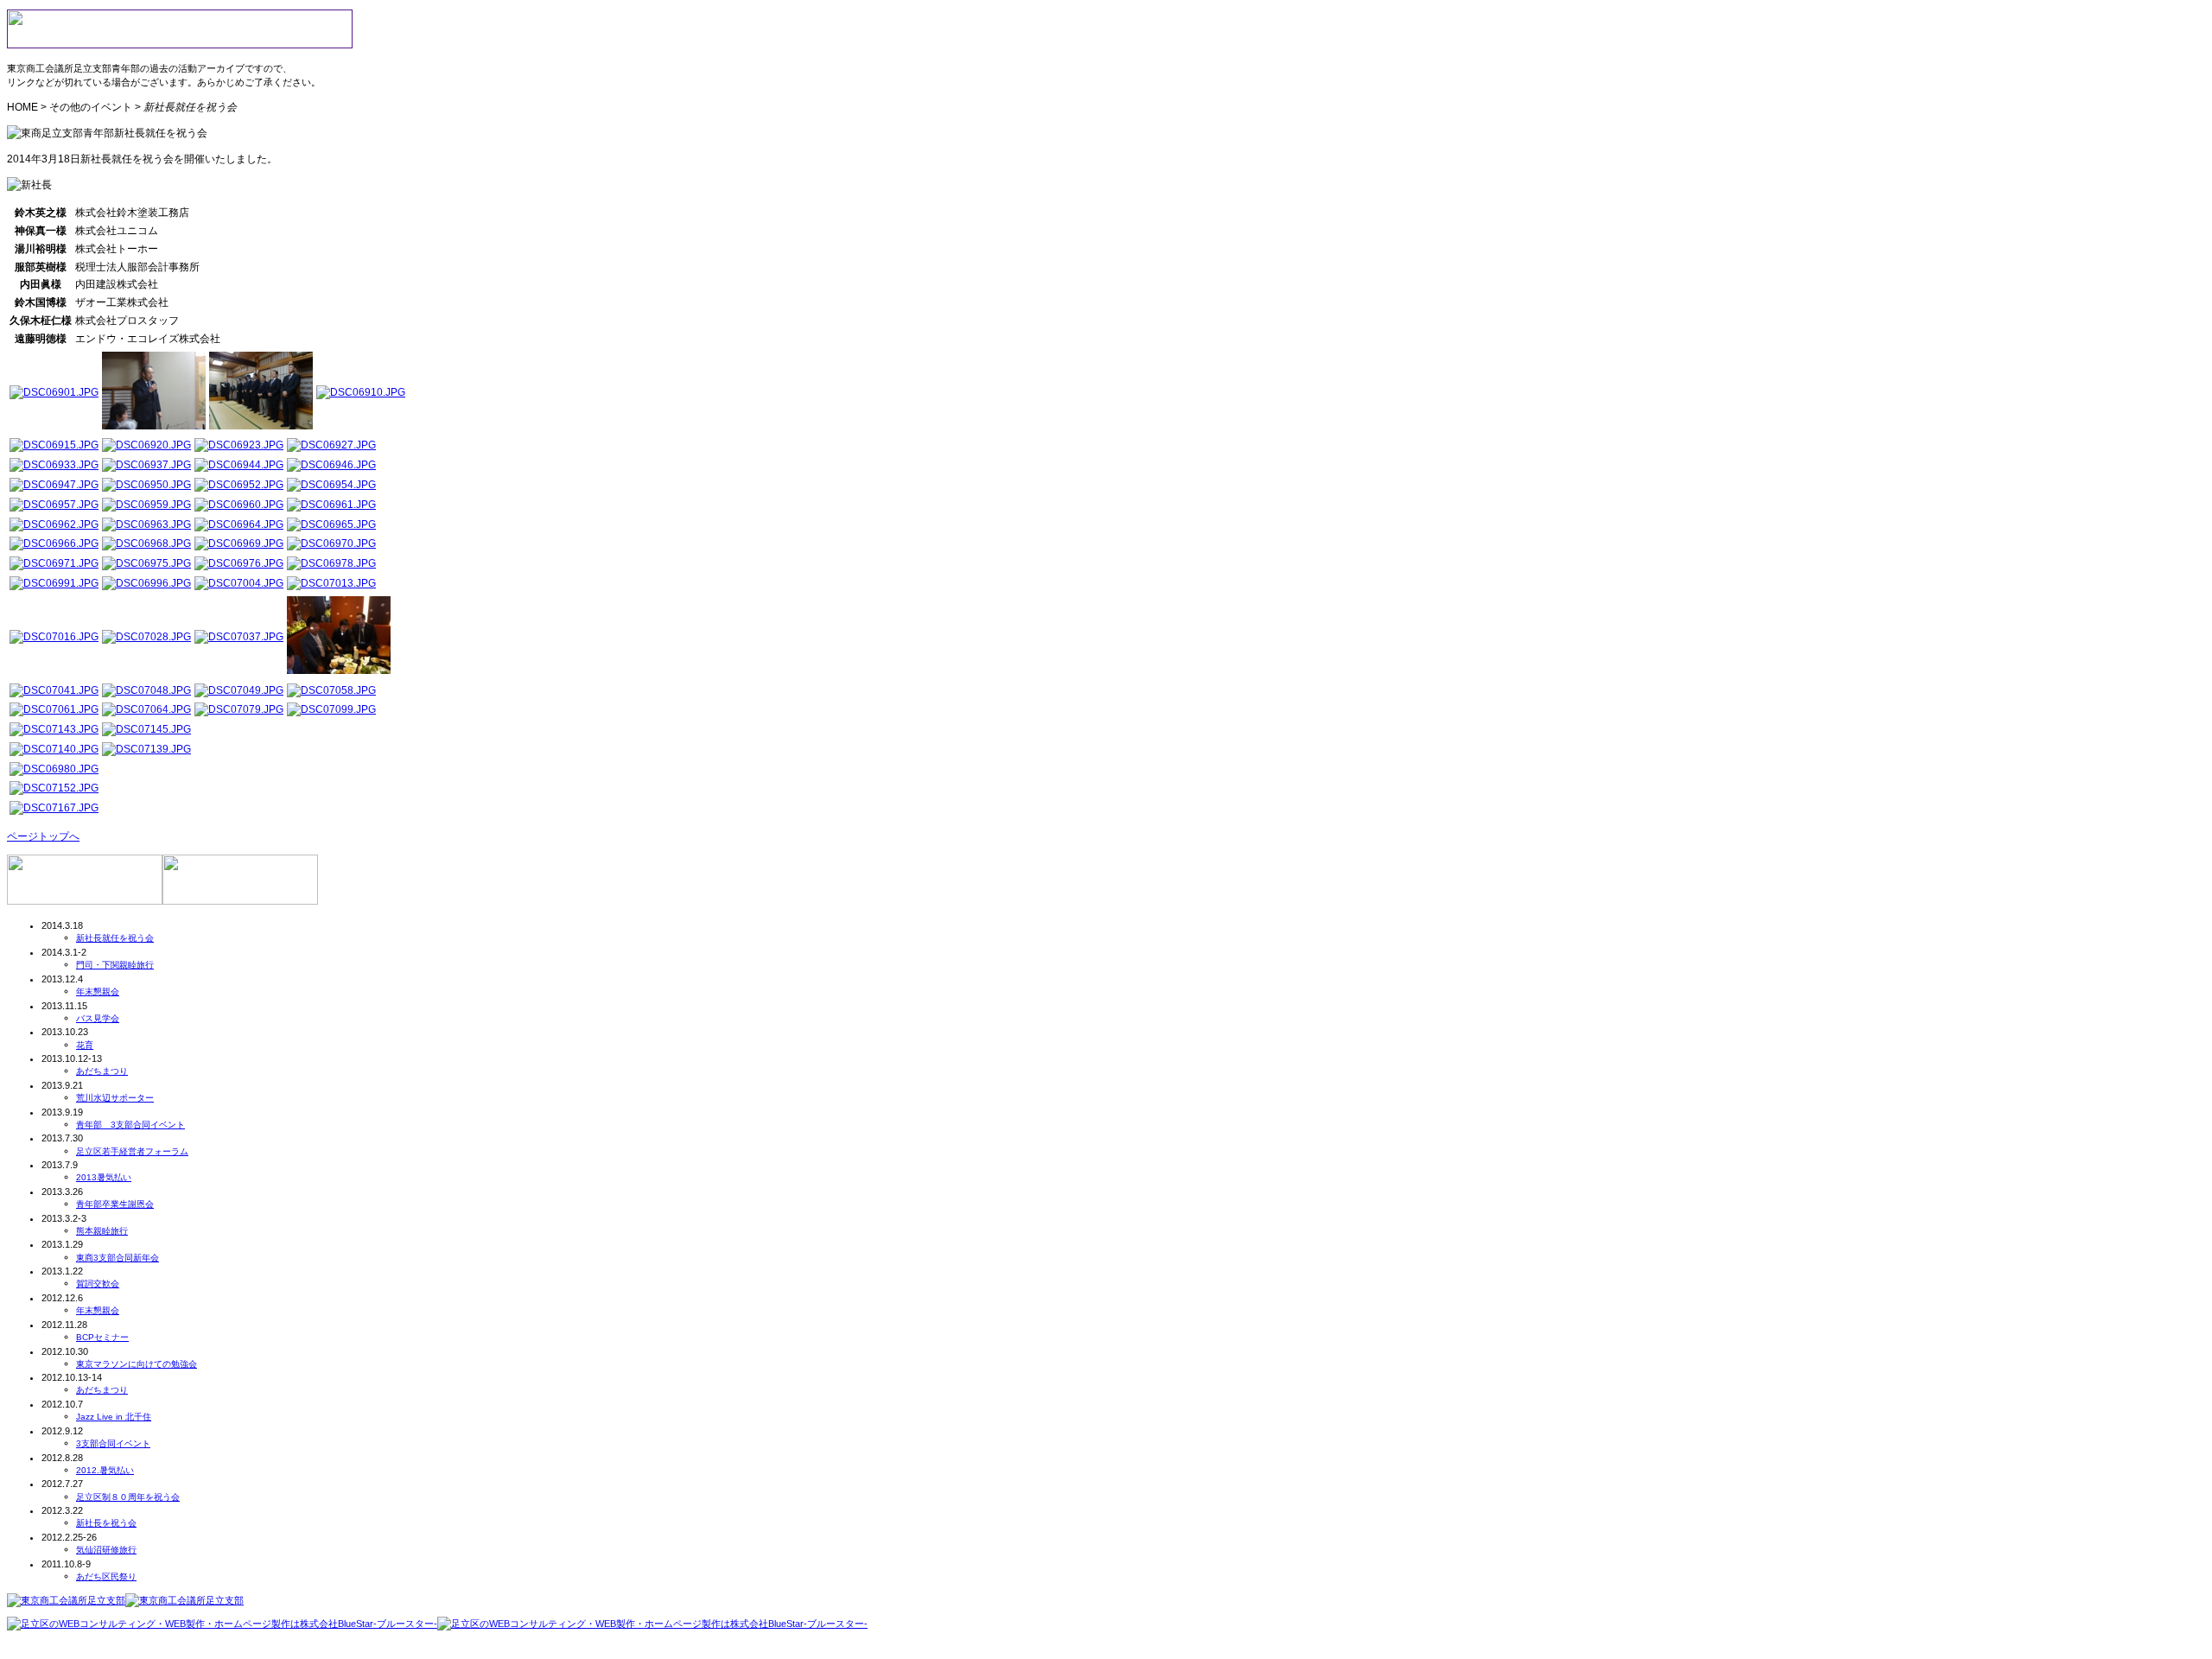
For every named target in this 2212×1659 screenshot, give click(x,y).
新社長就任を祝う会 (115, 938)
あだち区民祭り (106, 1576)
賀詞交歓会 (98, 1284)
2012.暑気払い (105, 1470)
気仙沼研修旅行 (106, 1550)
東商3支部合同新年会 (118, 1258)
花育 (85, 1045)
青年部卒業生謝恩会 (115, 1204)
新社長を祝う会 (106, 1523)
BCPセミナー (102, 1337)
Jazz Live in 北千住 (114, 1417)
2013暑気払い (104, 1177)
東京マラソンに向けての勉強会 (137, 1364)
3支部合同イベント (113, 1443)
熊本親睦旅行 (102, 1231)
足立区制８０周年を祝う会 (128, 1497)
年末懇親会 (98, 992)
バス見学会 (98, 1018)
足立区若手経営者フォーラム (132, 1151)
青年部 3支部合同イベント (130, 1125)
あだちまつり (102, 1071)
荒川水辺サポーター (115, 1098)
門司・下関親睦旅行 (115, 965)
